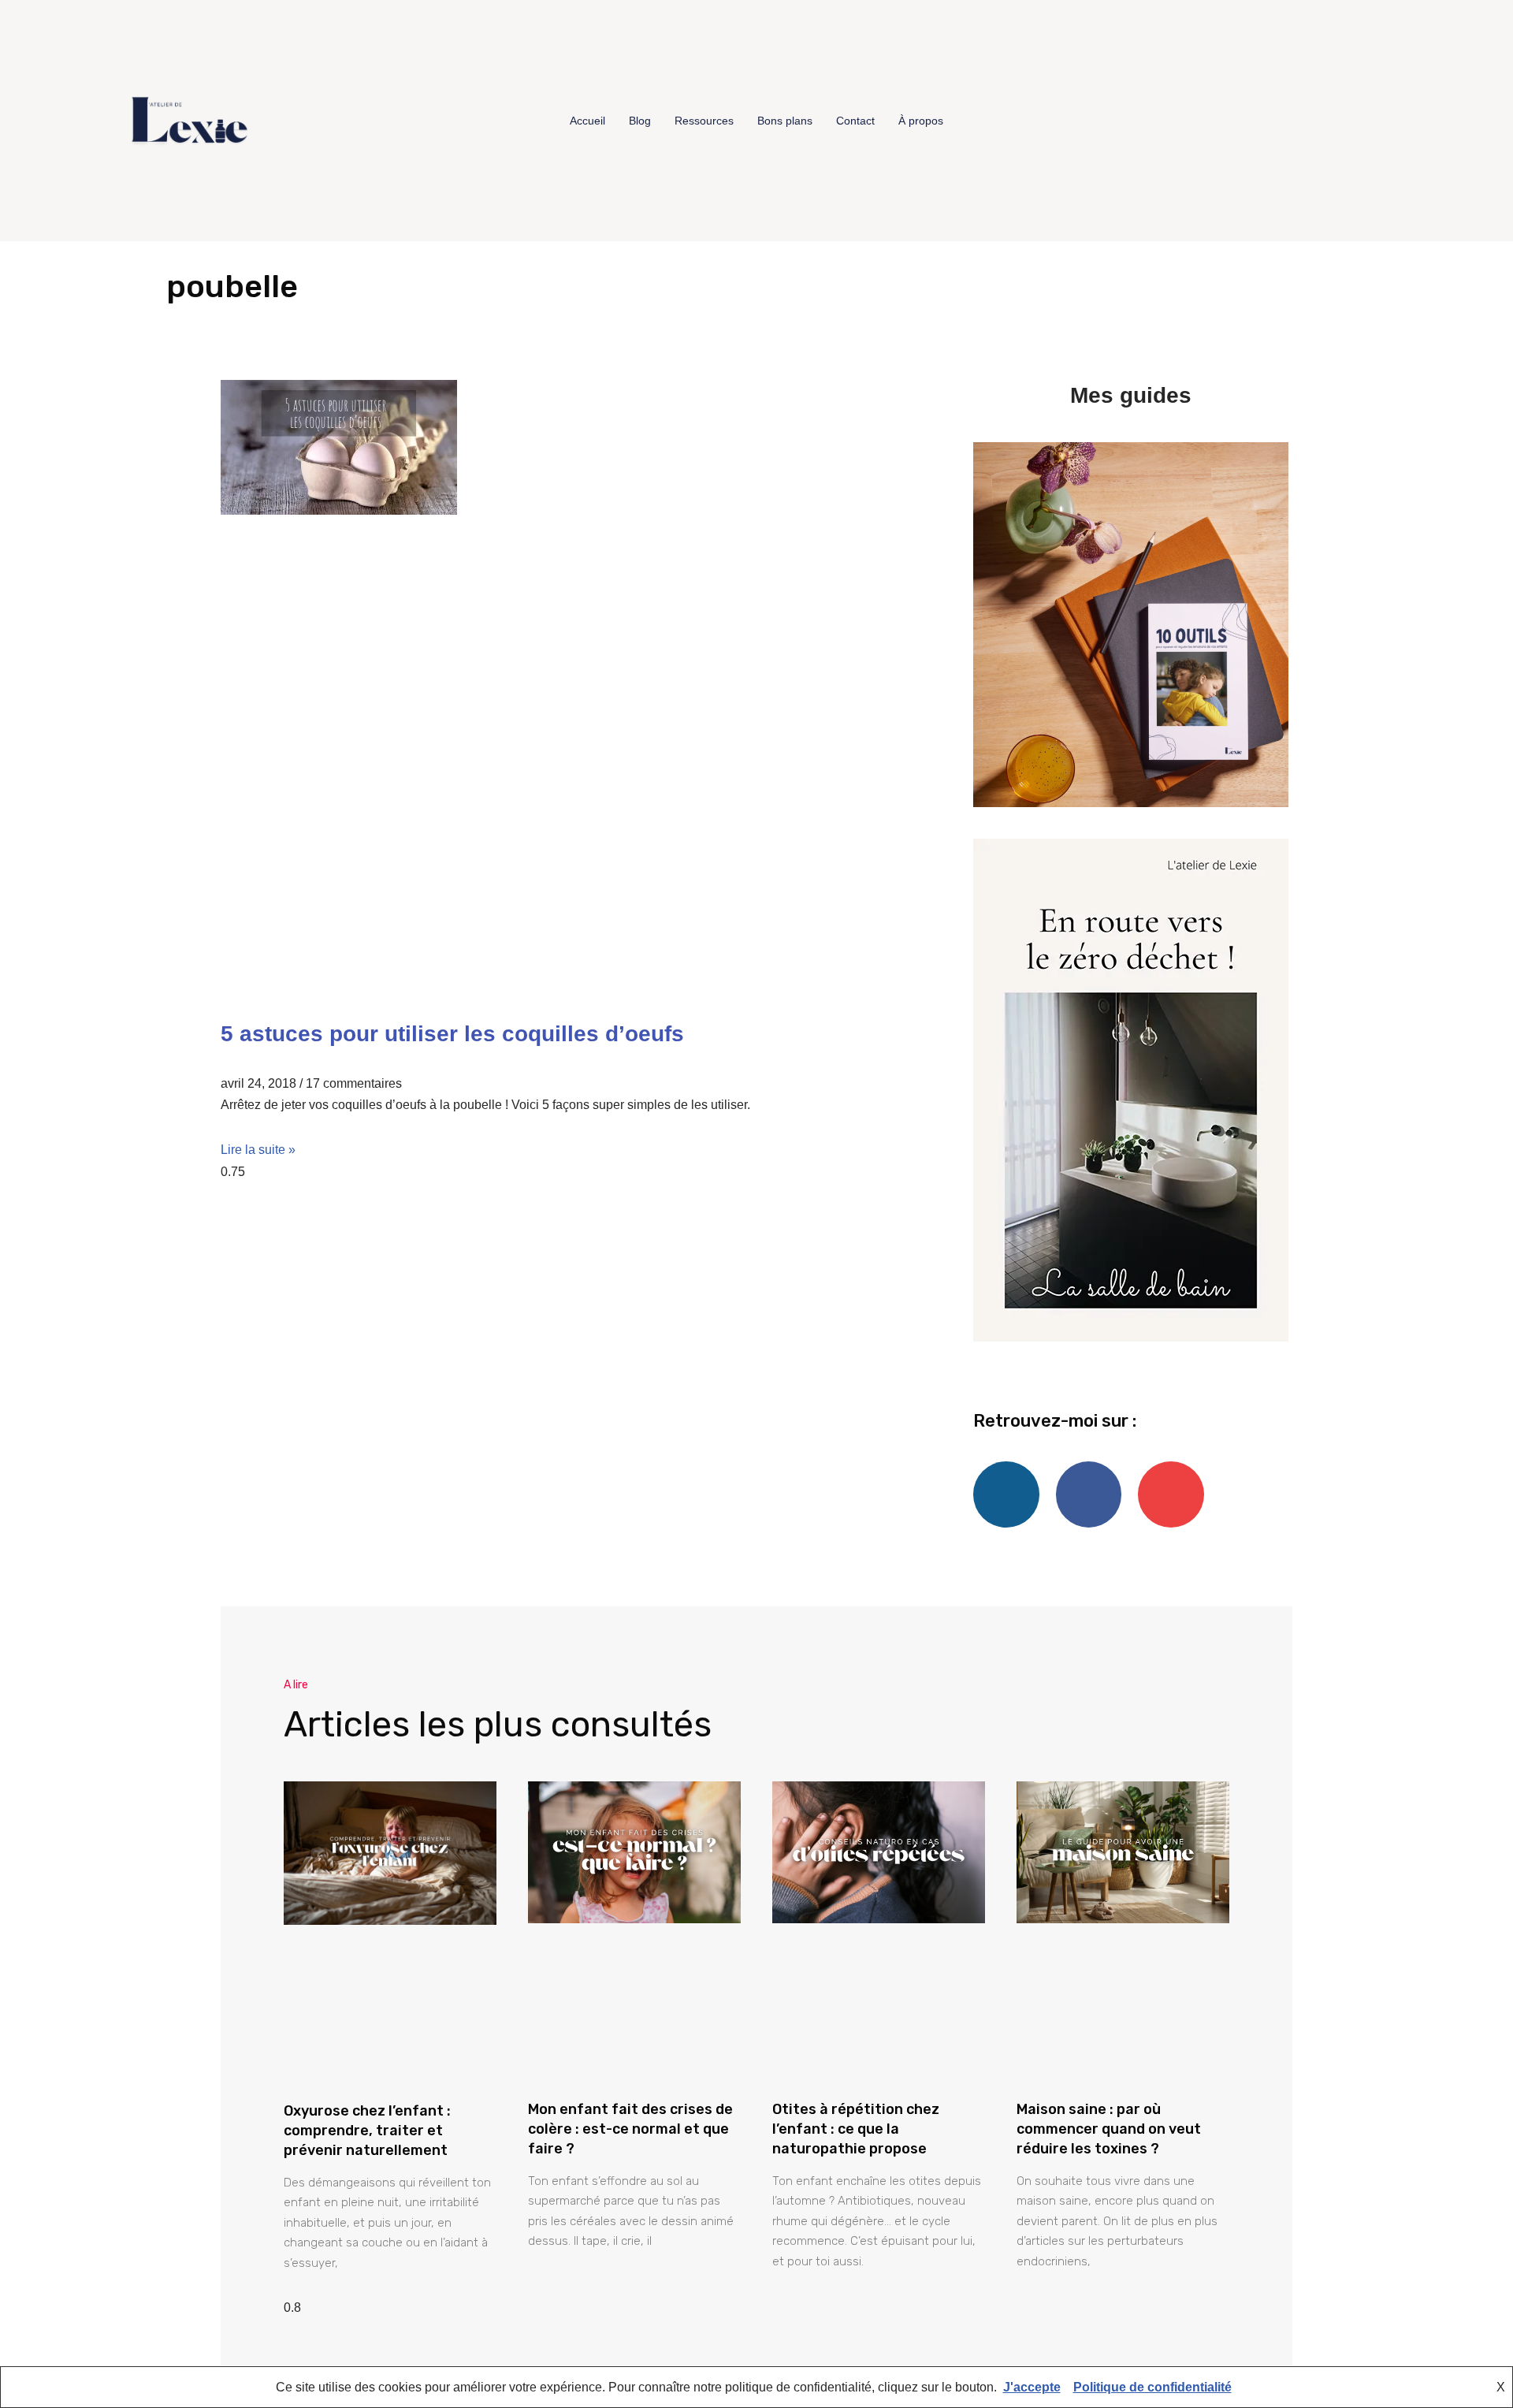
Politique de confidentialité (1152, 2387)
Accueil (587, 121)
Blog (640, 121)
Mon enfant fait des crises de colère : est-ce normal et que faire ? (630, 2129)
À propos (921, 121)
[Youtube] (1412, 121)
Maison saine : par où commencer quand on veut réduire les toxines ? (1109, 2129)
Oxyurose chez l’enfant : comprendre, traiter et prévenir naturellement (367, 2131)
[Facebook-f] (1352, 121)
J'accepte (1032, 2387)
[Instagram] (1382, 121)
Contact (855, 121)
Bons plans (785, 121)
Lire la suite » (258, 1150)
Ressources (704, 121)
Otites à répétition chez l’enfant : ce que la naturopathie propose (856, 2129)
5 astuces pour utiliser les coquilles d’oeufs (452, 1034)
